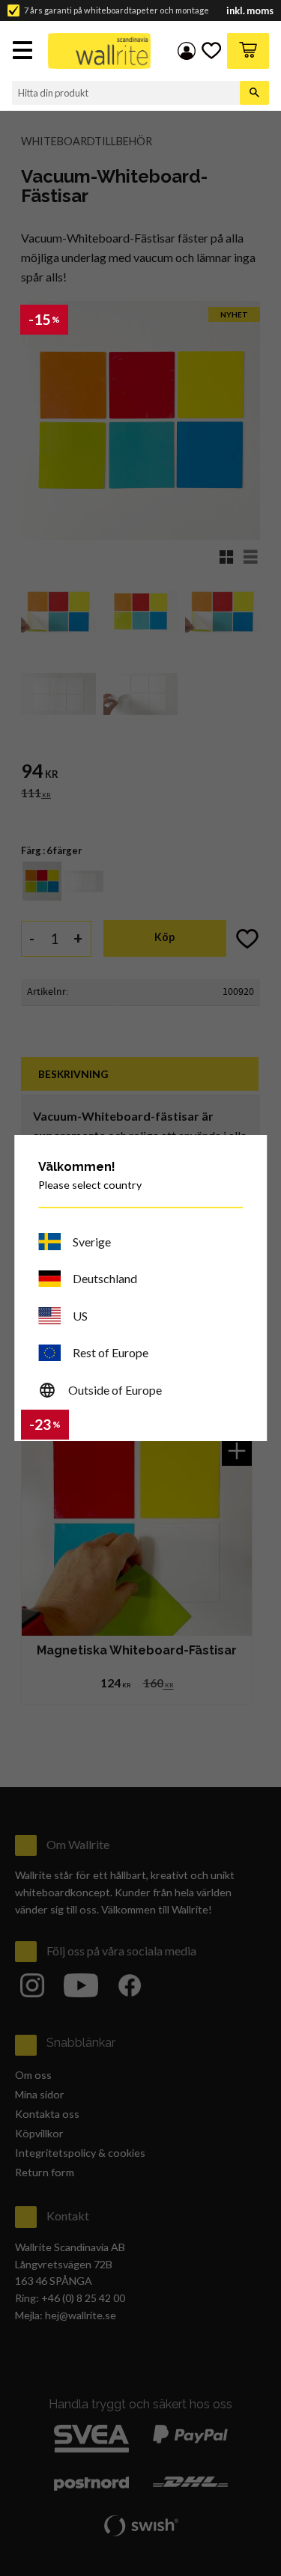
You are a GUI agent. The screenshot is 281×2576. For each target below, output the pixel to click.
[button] (24, 52)
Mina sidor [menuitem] (187, 51)
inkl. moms (250, 11)
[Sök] (254, 93)
